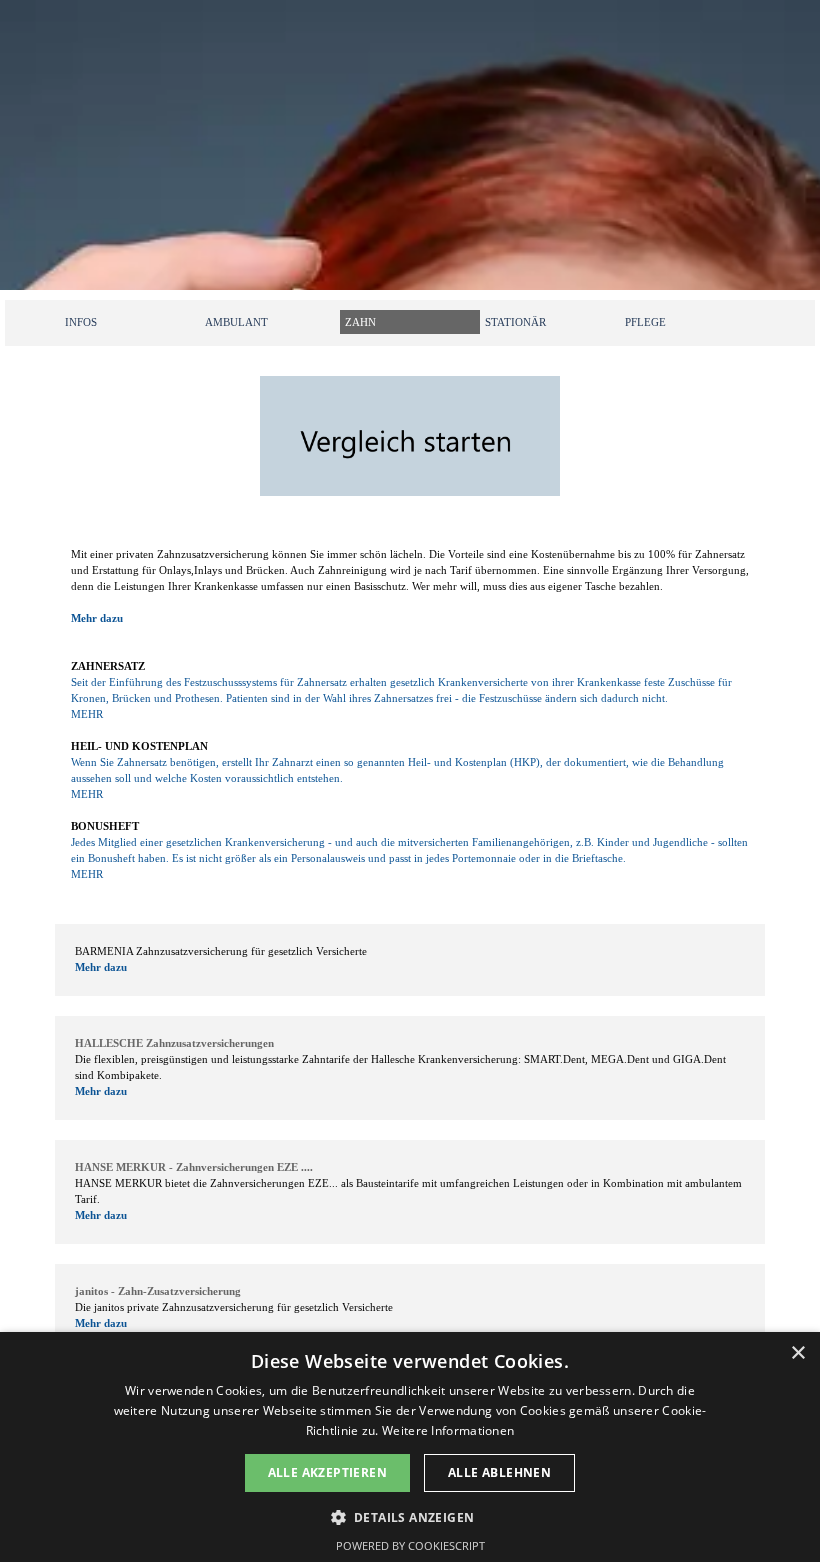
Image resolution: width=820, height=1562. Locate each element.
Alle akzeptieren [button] (327, 1472)
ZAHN (360, 322)
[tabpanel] (410, 715)
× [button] (797, 1353)
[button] (410, 1515)
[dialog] (410, 1447)
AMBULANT (236, 322)
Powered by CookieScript (410, 1545)
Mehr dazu (97, 618)
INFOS (81, 322)
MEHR (87, 714)
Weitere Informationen (448, 1430)
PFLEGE (645, 322)
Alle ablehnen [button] (499, 1472)
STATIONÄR (515, 322)
